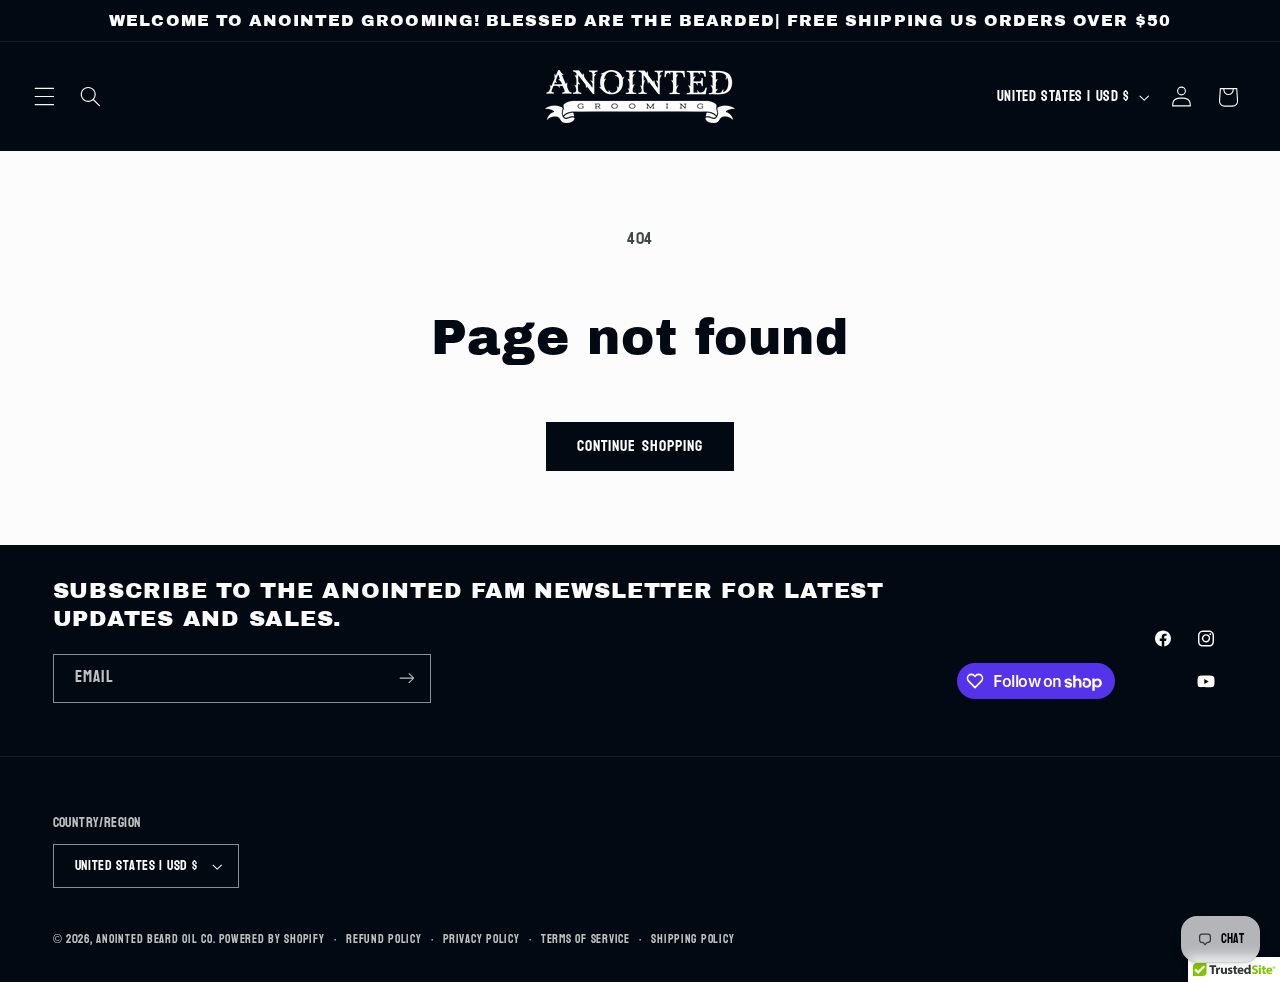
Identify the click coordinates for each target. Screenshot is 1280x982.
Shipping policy (692, 939)
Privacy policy (481, 939)
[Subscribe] (406, 678)
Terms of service (585, 939)
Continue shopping (640, 446)
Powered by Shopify (271, 939)
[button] (44, 97)
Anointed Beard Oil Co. (155, 939)
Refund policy (384, 939)
